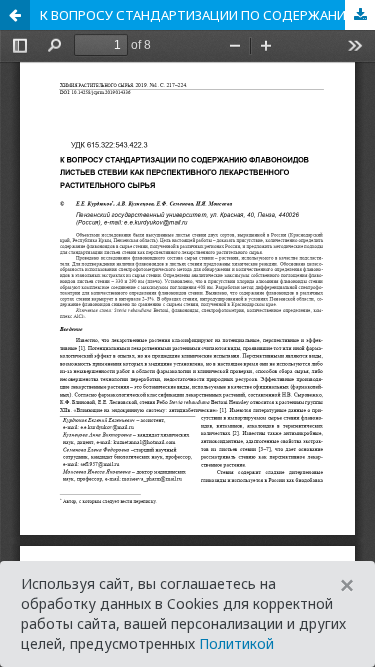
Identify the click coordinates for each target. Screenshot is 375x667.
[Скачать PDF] (360, 15)
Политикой (236, 643)
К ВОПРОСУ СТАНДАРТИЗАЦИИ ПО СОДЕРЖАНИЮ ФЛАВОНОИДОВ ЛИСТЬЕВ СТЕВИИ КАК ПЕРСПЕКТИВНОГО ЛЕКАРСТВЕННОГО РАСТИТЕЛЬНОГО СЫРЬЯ (207, 15)
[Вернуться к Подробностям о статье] (15, 15)
